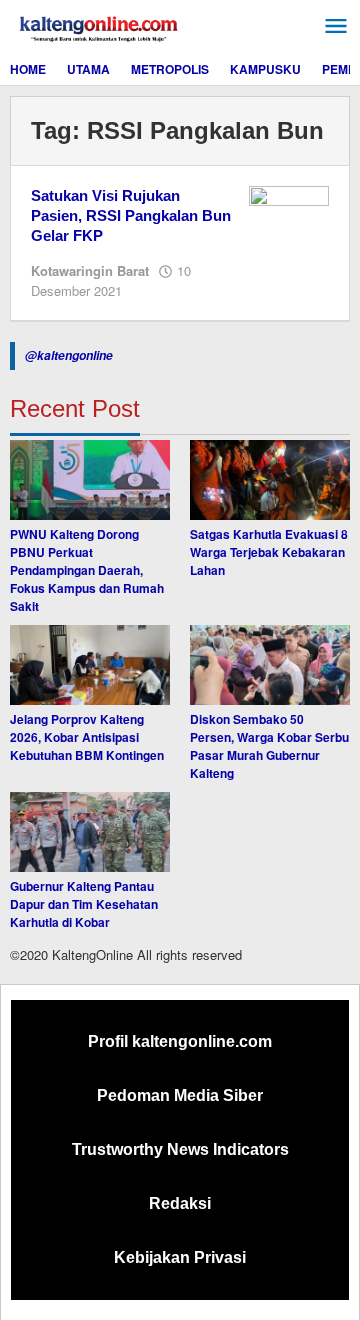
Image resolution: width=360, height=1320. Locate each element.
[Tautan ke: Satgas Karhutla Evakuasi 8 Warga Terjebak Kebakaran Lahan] (270, 480)
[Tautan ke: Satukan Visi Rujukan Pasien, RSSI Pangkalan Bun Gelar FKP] (289, 214)
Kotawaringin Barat (90, 270)
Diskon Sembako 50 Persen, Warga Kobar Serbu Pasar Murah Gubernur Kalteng (269, 746)
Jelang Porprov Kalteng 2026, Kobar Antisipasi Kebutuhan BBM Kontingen (87, 737)
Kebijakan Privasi (180, 1257)
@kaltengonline (69, 355)
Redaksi (180, 1203)
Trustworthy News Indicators (180, 1149)
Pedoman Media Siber (180, 1095)
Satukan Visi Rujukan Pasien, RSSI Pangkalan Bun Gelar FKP (131, 215)
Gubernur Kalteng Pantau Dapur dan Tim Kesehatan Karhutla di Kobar (84, 904)
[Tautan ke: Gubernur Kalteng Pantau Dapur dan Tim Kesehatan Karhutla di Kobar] (90, 832)
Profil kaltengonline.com (180, 1041)
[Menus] (336, 26)
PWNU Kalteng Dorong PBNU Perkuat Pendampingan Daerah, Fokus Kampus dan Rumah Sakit (87, 570)
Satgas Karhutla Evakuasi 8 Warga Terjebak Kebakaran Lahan (269, 552)
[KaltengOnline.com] (100, 26)
